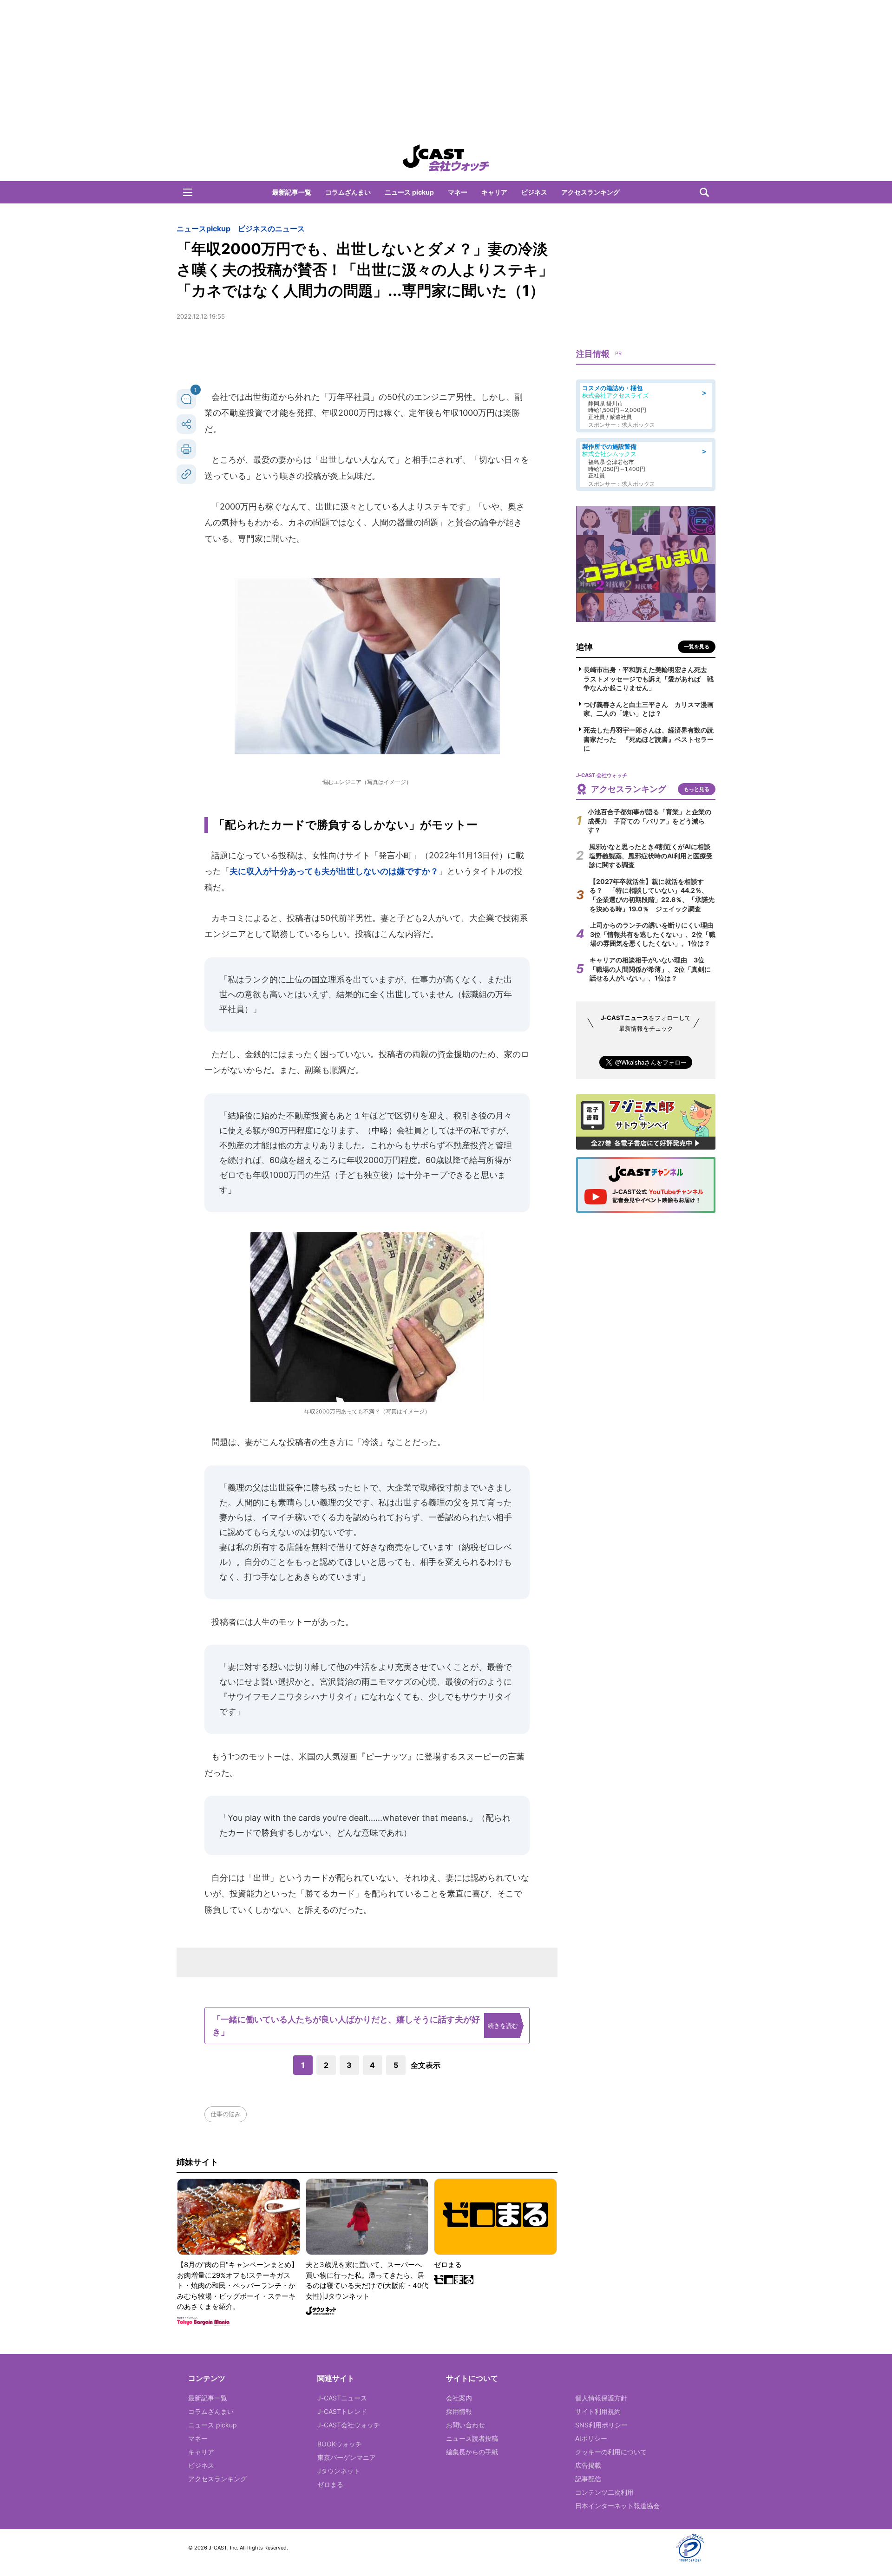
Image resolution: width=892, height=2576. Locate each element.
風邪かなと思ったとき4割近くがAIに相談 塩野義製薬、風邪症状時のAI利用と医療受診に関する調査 (653, 856)
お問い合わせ (466, 2425)
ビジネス (534, 192)
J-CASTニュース (342, 2398)
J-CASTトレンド (342, 2411)
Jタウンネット (339, 2471)
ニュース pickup (409, 192)
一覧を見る (697, 647)
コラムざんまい (348, 192)
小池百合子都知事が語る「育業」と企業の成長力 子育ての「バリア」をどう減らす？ (649, 821)
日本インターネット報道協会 (617, 2506)
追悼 (584, 647)
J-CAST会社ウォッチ (349, 2425)
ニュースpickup (203, 229)
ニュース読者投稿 (472, 2438)
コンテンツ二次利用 (604, 2492)
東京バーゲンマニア (347, 2457)
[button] (188, 192)
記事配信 (588, 2479)
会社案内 (459, 2398)
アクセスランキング (590, 192)
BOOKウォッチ (340, 2444)
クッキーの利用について (611, 2452)
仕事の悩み (226, 2114)
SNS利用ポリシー (601, 2425)
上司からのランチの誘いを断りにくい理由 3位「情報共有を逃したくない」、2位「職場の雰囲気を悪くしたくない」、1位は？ (655, 934)
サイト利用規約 (598, 2411)
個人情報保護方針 (601, 2398)
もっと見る (697, 789)
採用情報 (459, 2411)
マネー (458, 192)
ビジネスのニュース (271, 229)
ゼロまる (330, 2484)
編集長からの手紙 (472, 2452)
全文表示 (426, 2065)
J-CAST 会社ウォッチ (446, 158)
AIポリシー (591, 2438)
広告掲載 (588, 2465)
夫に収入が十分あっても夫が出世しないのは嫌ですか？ (334, 871)
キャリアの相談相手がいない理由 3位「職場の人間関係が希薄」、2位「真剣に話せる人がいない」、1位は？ (650, 969)
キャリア (494, 192)
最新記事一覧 (292, 192)
